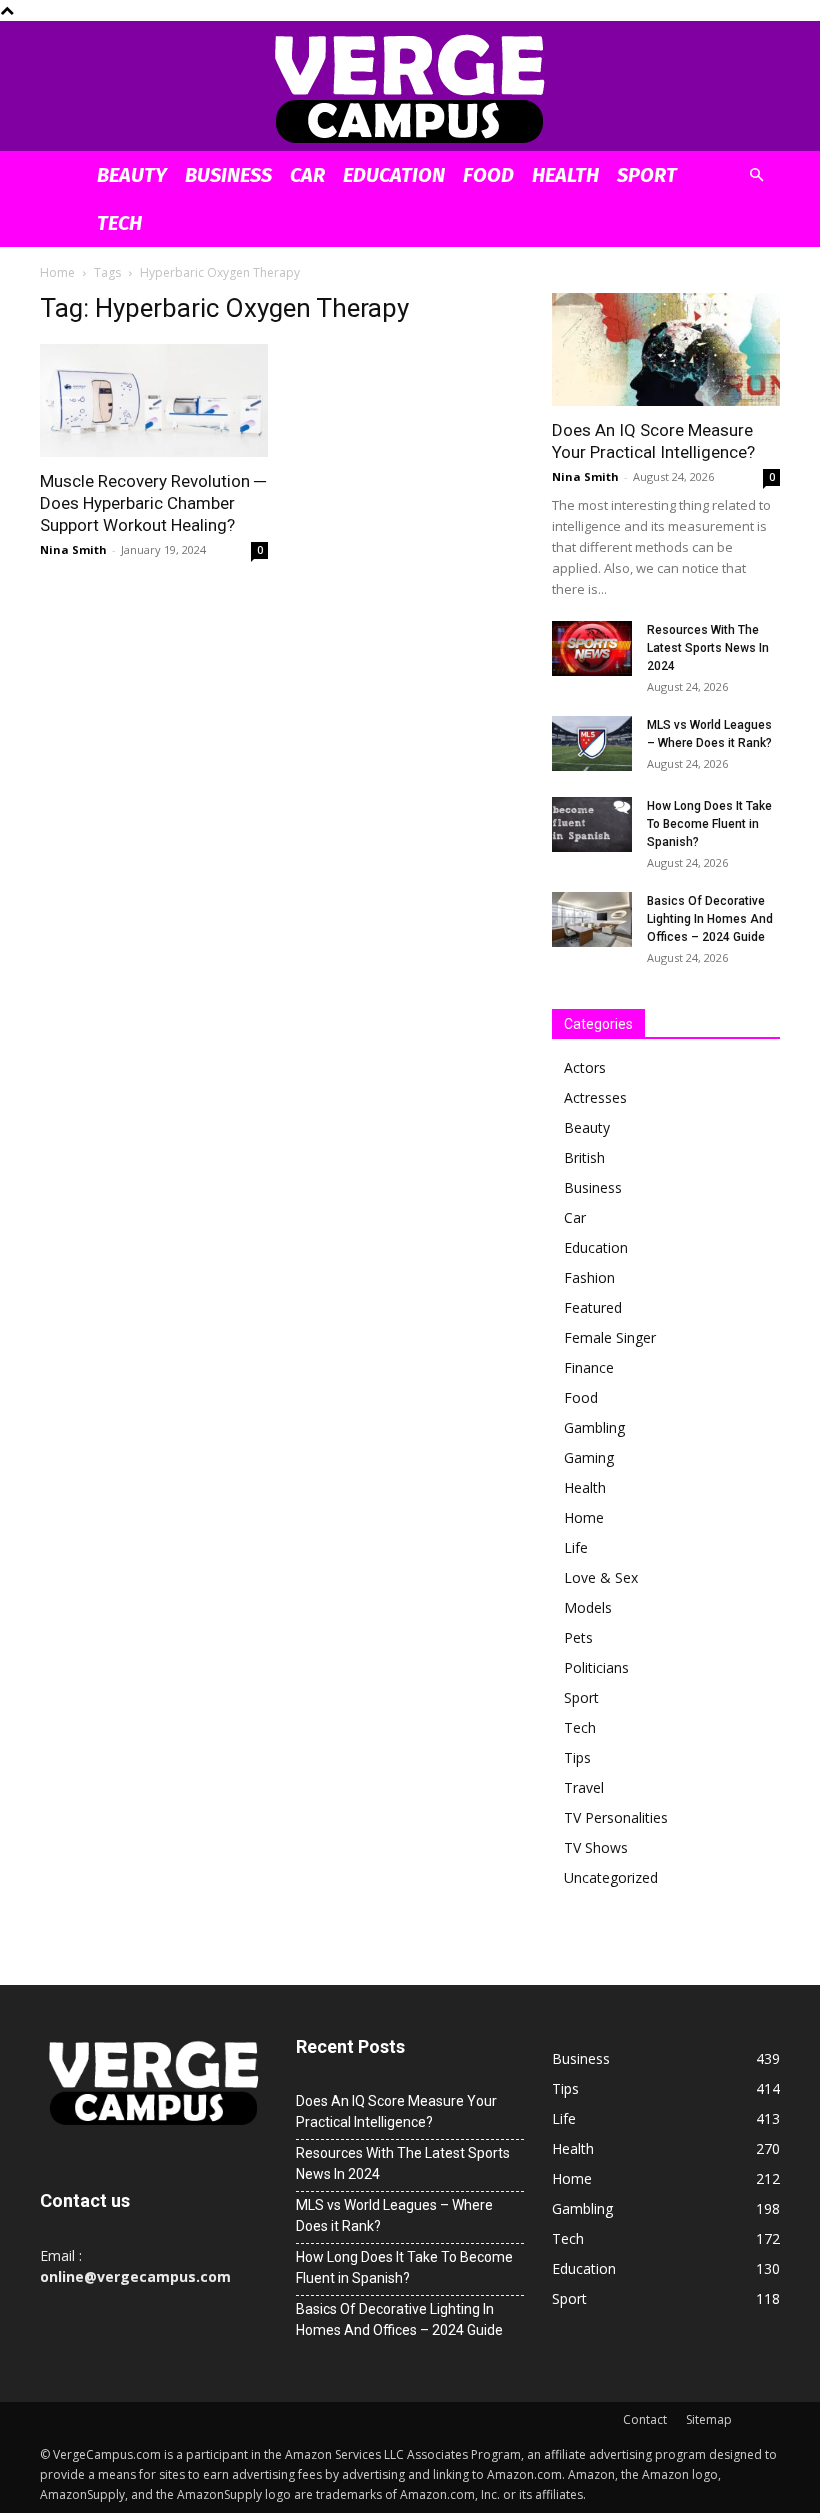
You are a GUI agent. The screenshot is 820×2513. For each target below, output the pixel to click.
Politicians (596, 1667)
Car (307, 175)
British (584, 1157)
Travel (584, 1787)
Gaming (589, 1457)
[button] (756, 175)
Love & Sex (601, 1577)
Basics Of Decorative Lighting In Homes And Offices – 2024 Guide (710, 919)
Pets (578, 1637)
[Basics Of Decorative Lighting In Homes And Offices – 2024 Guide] (592, 919)
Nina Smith (73, 549)
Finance (589, 1367)
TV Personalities (616, 1817)
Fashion (589, 1277)
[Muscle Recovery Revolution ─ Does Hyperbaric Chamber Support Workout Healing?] (154, 400)
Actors (585, 1067)
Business (228, 175)
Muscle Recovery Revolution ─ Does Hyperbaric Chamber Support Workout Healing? (153, 503)
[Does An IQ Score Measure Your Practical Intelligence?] (666, 349)
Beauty (132, 175)
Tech (119, 223)
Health (565, 175)
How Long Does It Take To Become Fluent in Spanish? (709, 824)
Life (576, 1547)
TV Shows (596, 1847)
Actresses (595, 1097)
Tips (577, 1757)
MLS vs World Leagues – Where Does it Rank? (394, 2215)
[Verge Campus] (410, 87)
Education (394, 175)
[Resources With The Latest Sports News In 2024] (592, 648)
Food (488, 175)
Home (57, 272)
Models (588, 1607)
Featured (593, 1307)
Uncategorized (611, 1877)
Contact (645, 2419)
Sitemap (709, 2419)
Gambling (594, 1427)
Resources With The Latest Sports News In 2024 (708, 648)
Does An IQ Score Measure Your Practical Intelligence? (396, 2111)
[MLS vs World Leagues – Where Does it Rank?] (592, 743)
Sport (647, 175)
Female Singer (610, 1337)
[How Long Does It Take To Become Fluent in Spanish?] (592, 824)
